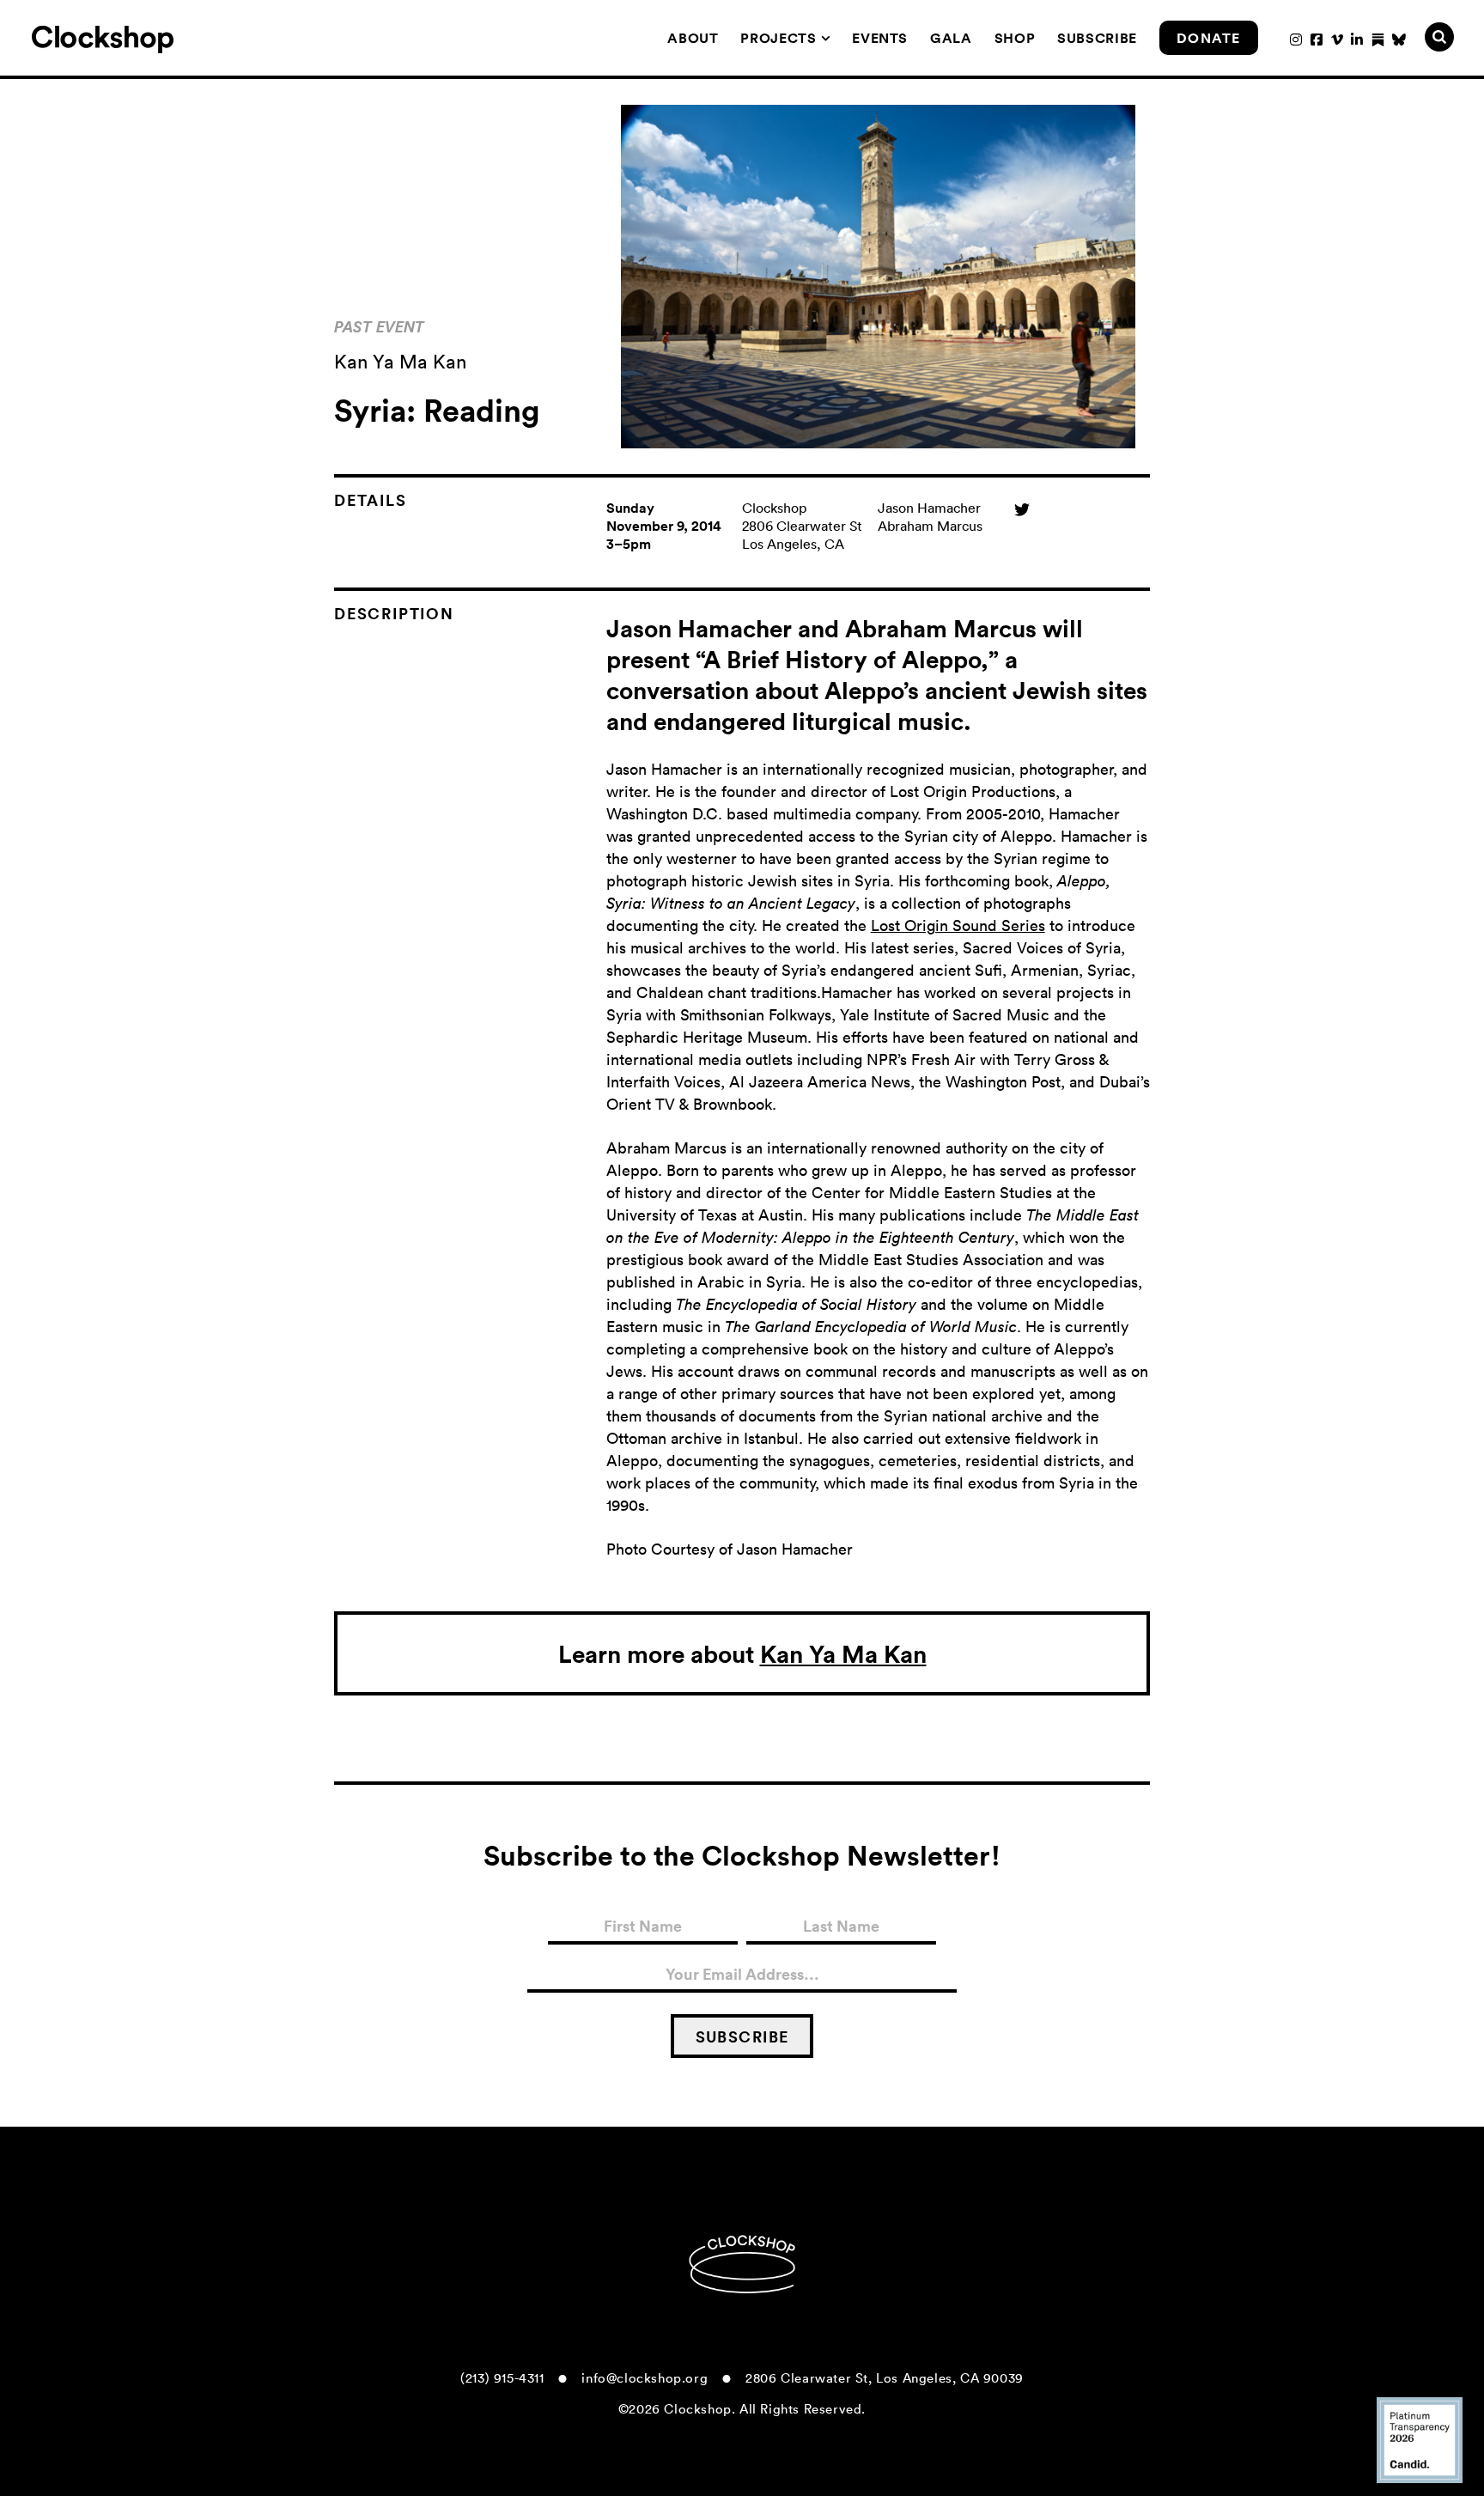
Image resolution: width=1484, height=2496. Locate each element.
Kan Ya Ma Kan (843, 1653)
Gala (951, 38)
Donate (1209, 38)
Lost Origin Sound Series (958, 925)
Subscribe (1097, 38)
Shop (1015, 38)
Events (880, 38)
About (693, 38)
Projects (778, 38)
